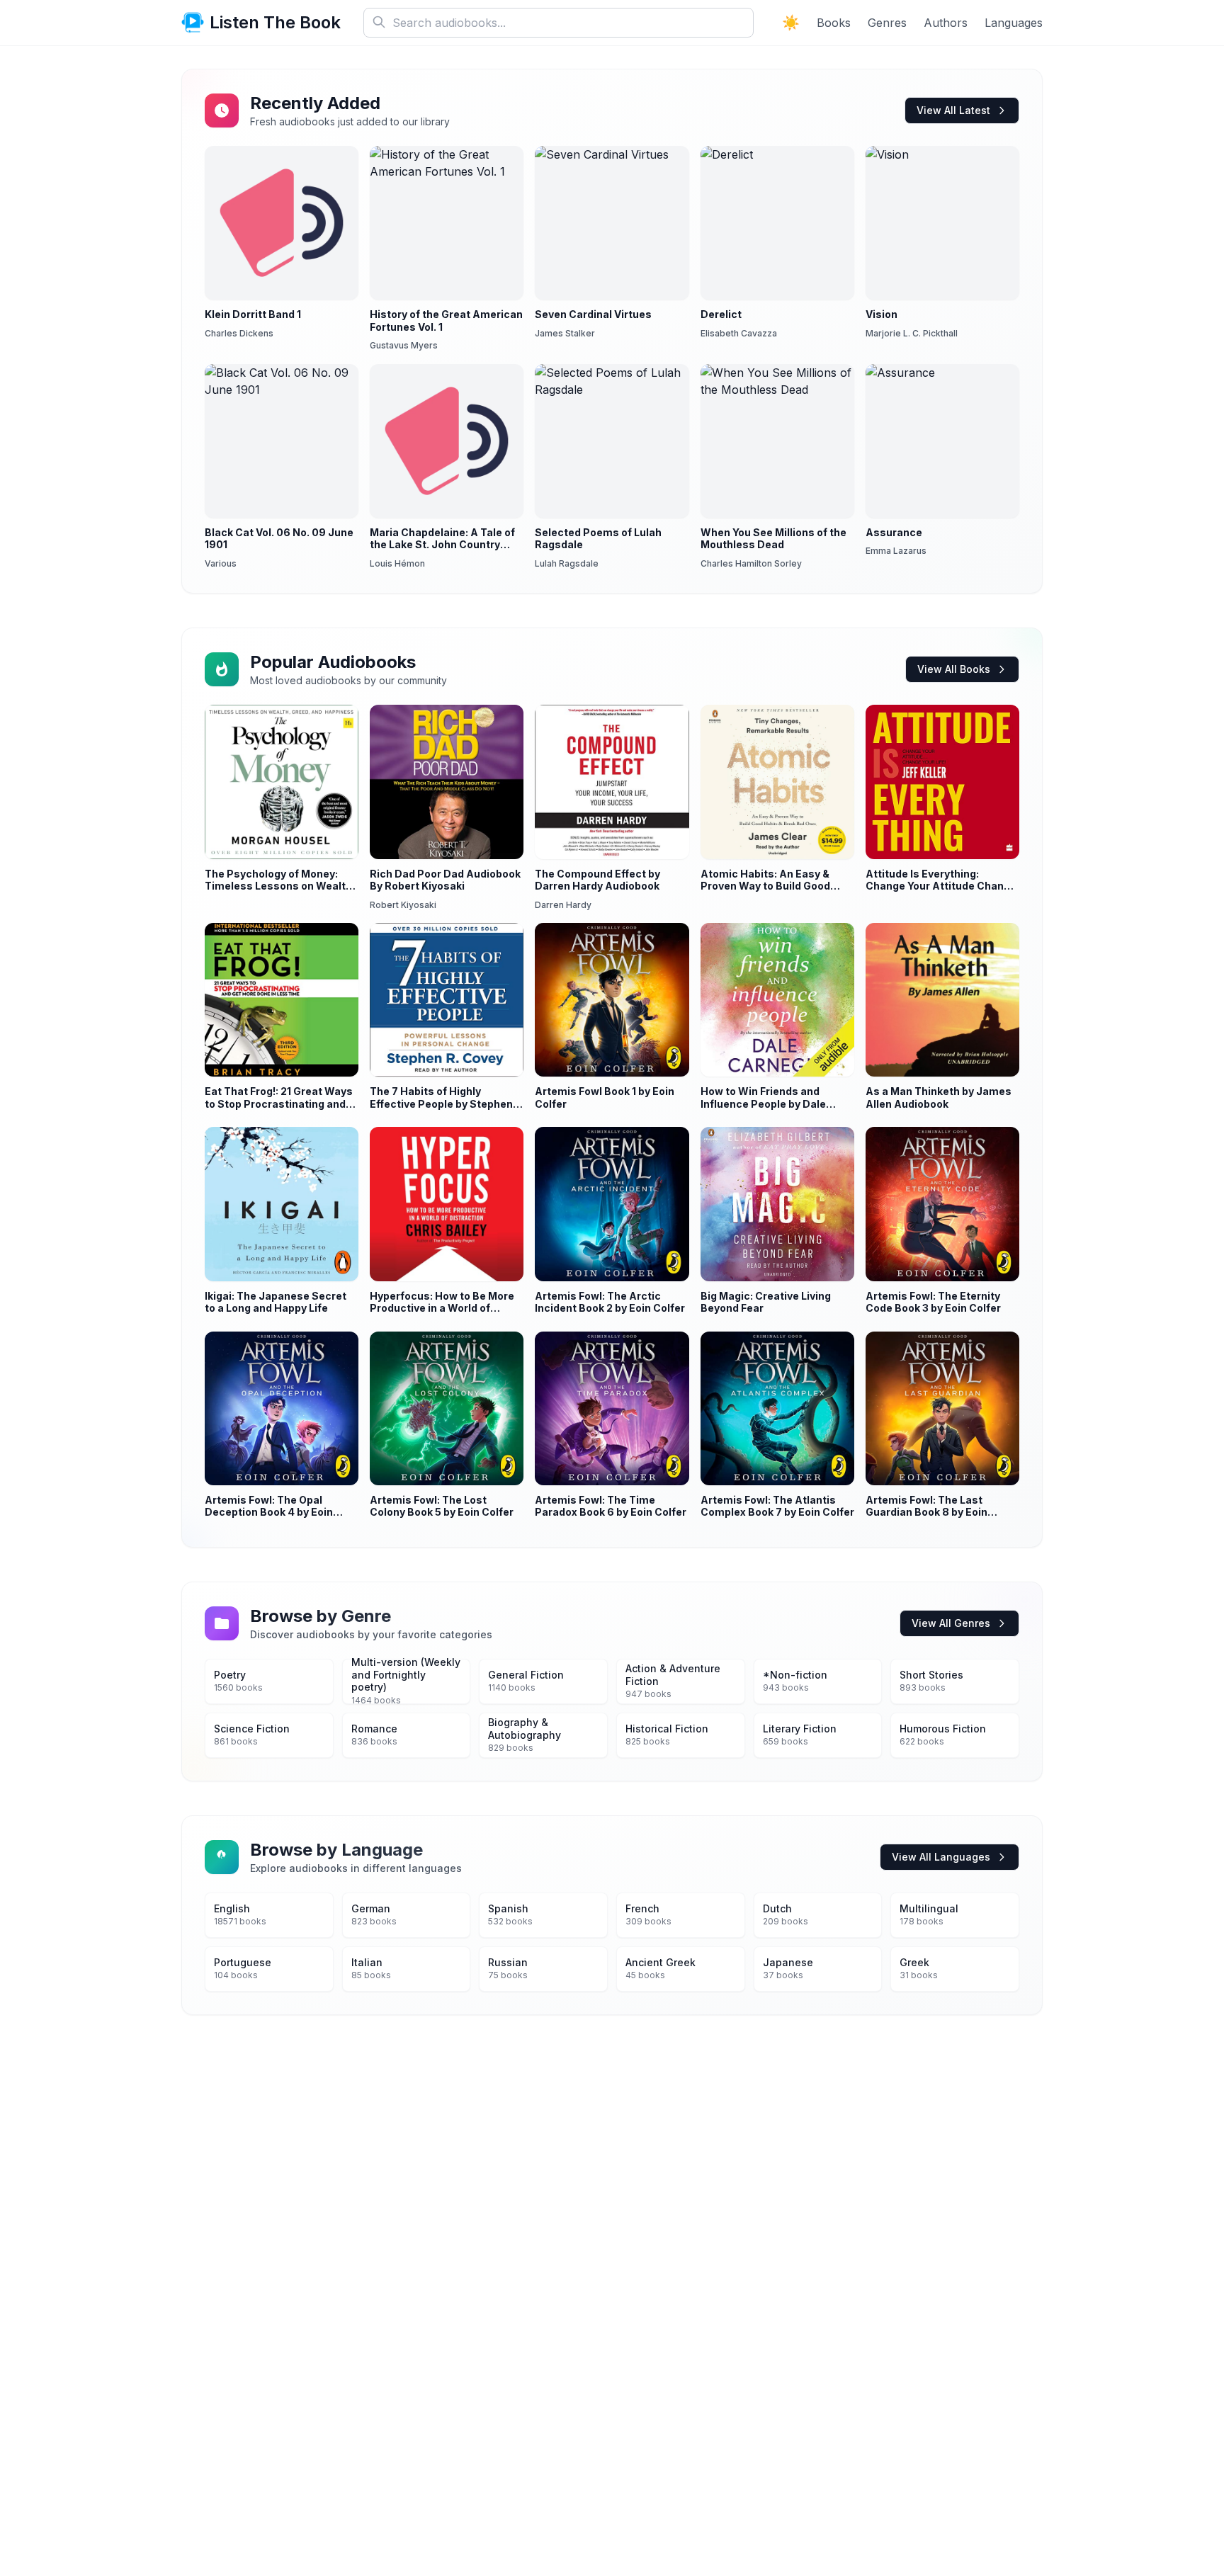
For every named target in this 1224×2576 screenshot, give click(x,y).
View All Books (954, 669)
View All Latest (953, 110)
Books (834, 23)
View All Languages (941, 1857)
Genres (887, 23)
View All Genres (951, 1623)
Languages (1014, 23)
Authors (946, 23)
